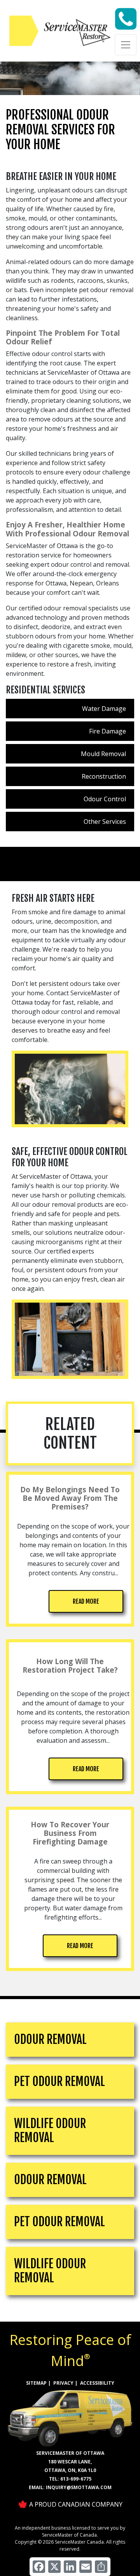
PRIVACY (63, 2383)
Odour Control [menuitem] (105, 799)
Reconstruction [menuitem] (104, 776)
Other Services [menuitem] (105, 822)
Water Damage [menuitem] (104, 709)
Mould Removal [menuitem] (103, 754)
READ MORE (86, 1601)
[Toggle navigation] (126, 45)
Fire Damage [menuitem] (108, 731)
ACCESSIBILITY (97, 2383)
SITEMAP (36, 2383)
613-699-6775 (76, 2479)
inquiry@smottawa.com (79, 2487)
